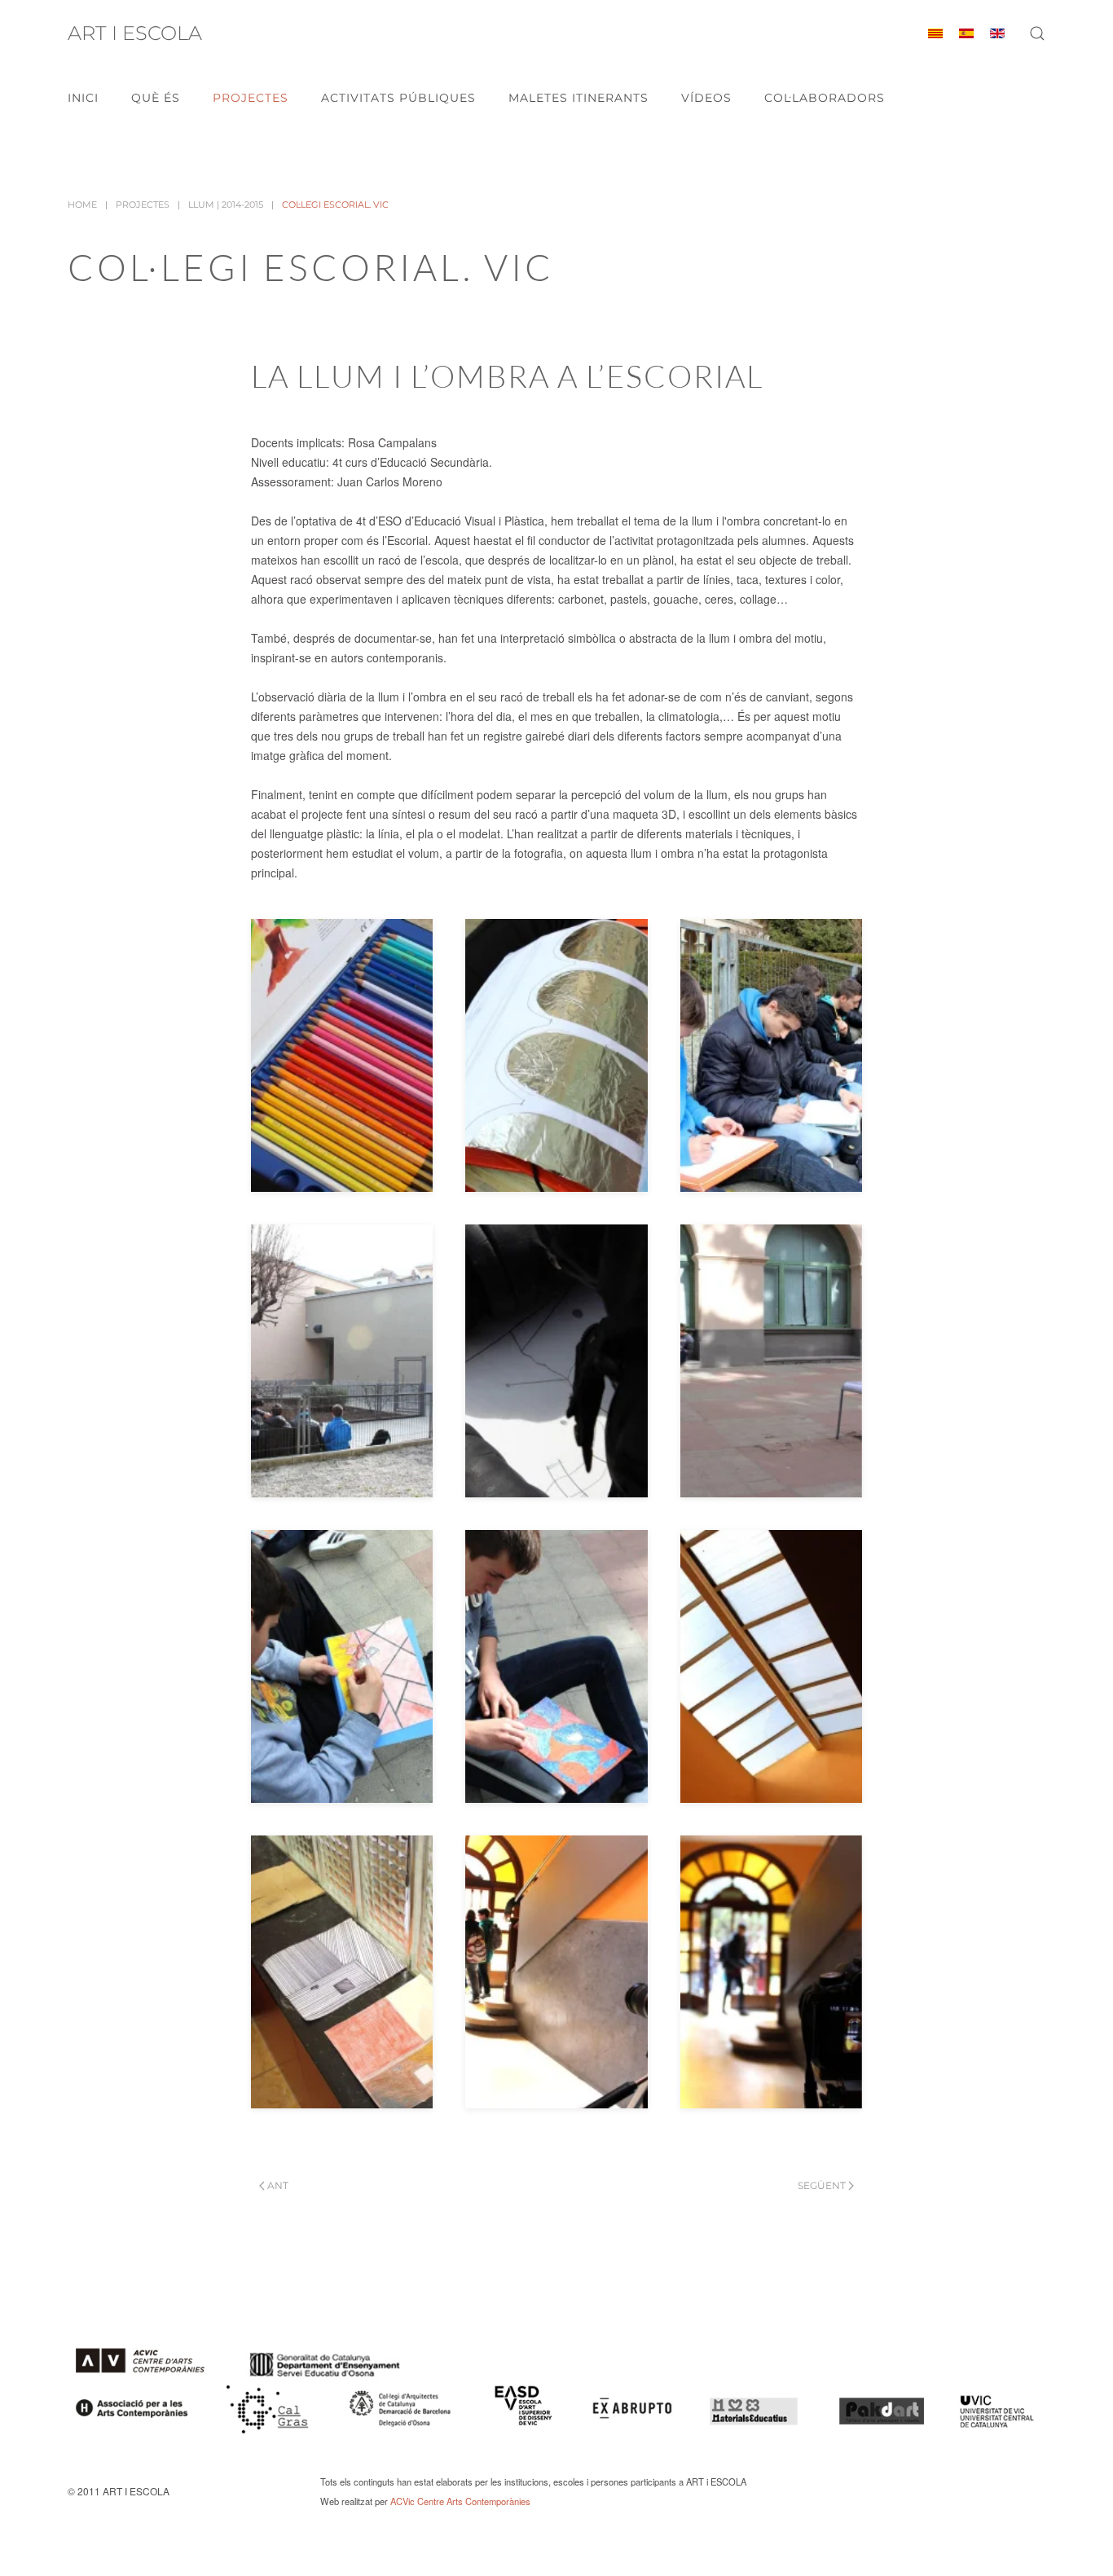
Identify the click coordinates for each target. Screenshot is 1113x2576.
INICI (83, 98)
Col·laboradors (825, 98)
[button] (1037, 33)
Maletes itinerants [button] (578, 98)
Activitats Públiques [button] (398, 98)
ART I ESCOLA (135, 33)
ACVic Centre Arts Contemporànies (460, 2501)
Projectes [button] (251, 98)
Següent (822, 2185)
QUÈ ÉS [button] (156, 98)
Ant (278, 2185)
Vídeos (706, 98)
